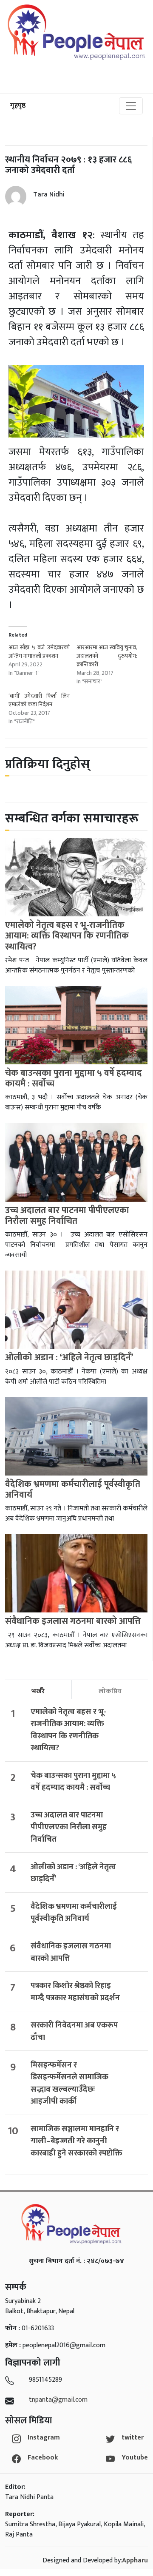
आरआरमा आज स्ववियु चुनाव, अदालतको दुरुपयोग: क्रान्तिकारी (107, 656)
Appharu (135, 2560)
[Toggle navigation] (131, 106)
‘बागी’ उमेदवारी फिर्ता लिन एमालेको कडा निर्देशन (39, 700)
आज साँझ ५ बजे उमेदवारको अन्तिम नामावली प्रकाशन (39, 652)
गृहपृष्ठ (18, 106)
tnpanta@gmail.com (58, 2400)
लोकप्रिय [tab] (110, 1691)
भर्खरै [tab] (38, 1691)
